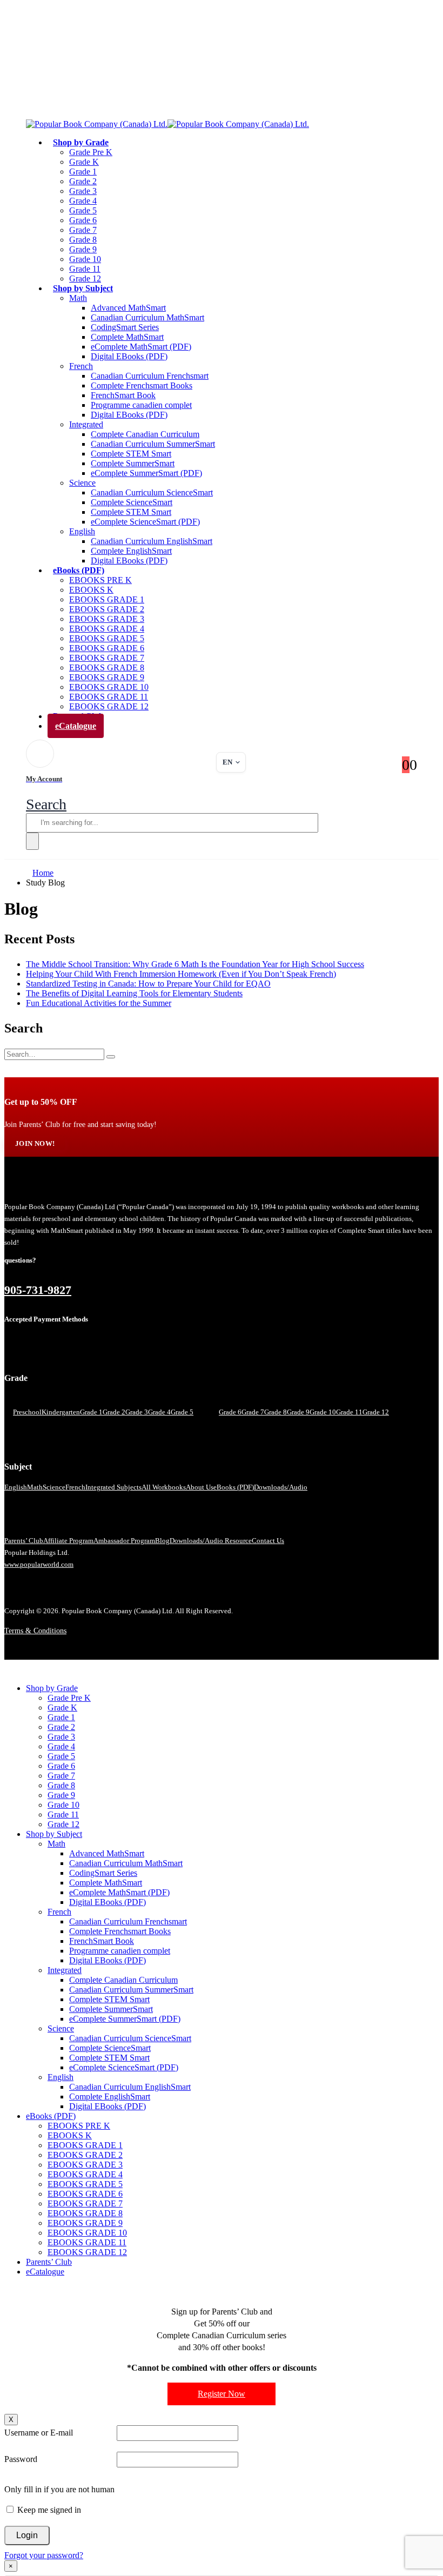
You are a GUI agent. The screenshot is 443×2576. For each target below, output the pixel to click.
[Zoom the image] (222, 1188)
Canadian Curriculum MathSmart (147, 317)
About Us (200, 1487)
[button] (46, 804)
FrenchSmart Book (123, 395)
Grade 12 (376, 1412)
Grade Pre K (91, 152)
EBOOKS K (91, 590)
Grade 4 (83, 201)
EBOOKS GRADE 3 (107, 619)
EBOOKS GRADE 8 (107, 668)
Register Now (222, 2394)
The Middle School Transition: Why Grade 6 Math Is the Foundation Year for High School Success (195, 964)
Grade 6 (83, 220)
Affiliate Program (68, 1541)
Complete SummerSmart (133, 463)
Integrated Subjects (113, 1487)
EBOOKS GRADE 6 (107, 648)
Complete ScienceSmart (132, 502)
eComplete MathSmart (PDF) (141, 347)
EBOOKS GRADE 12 (87, 2252)
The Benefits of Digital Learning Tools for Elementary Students (134, 993)
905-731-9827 (38, 1290)
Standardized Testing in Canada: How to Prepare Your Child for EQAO (148, 984)
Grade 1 (83, 172)
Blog (162, 1541)
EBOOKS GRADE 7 (107, 658)
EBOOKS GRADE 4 (107, 629)
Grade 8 (83, 240)
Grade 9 (83, 249)
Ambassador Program (124, 1541)
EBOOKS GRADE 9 (107, 677)
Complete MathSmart (127, 337)
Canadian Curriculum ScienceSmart (152, 492)
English (82, 531)
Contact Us (268, 1541)
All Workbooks (164, 1487)
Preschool (27, 1412)
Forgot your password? (44, 2555)
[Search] (32, 841)
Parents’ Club (24, 1541)
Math (78, 298)
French (81, 366)
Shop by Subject (83, 288)
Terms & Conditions (35, 1631)
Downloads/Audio (281, 1487)
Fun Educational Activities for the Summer (99, 1003)
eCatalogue (76, 726)
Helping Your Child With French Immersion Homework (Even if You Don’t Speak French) (181, 974)
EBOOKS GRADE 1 (107, 599)
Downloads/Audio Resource (211, 1541)
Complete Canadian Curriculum (145, 434)
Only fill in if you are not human (59, 2489)
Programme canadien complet (141, 405)
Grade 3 (83, 191)
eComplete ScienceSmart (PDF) (145, 522)
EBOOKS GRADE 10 (109, 687)
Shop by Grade (81, 142)
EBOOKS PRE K (100, 580)
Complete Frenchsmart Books (142, 385)
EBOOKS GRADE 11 (109, 697)
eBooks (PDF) (79, 570)
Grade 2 (83, 181)
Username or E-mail (39, 2433)
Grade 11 (85, 269)
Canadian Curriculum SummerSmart (153, 444)
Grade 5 (83, 210)
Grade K (84, 162)
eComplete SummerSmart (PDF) (146, 473)
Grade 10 (85, 259)
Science (82, 483)
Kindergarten (61, 1412)
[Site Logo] (167, 124)
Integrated (86, 424)
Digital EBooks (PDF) (129, 356)
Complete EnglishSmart (131, 551)
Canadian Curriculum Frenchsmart (150, 376)
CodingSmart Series (125, 327)
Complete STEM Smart (131, 454)
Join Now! (35, 1144)
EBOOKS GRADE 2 (107, 609)
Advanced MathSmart (128, 308)
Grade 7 (83, 230)
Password (21, 2459)
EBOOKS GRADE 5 (107, 638)
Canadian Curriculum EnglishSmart (152, 541)
